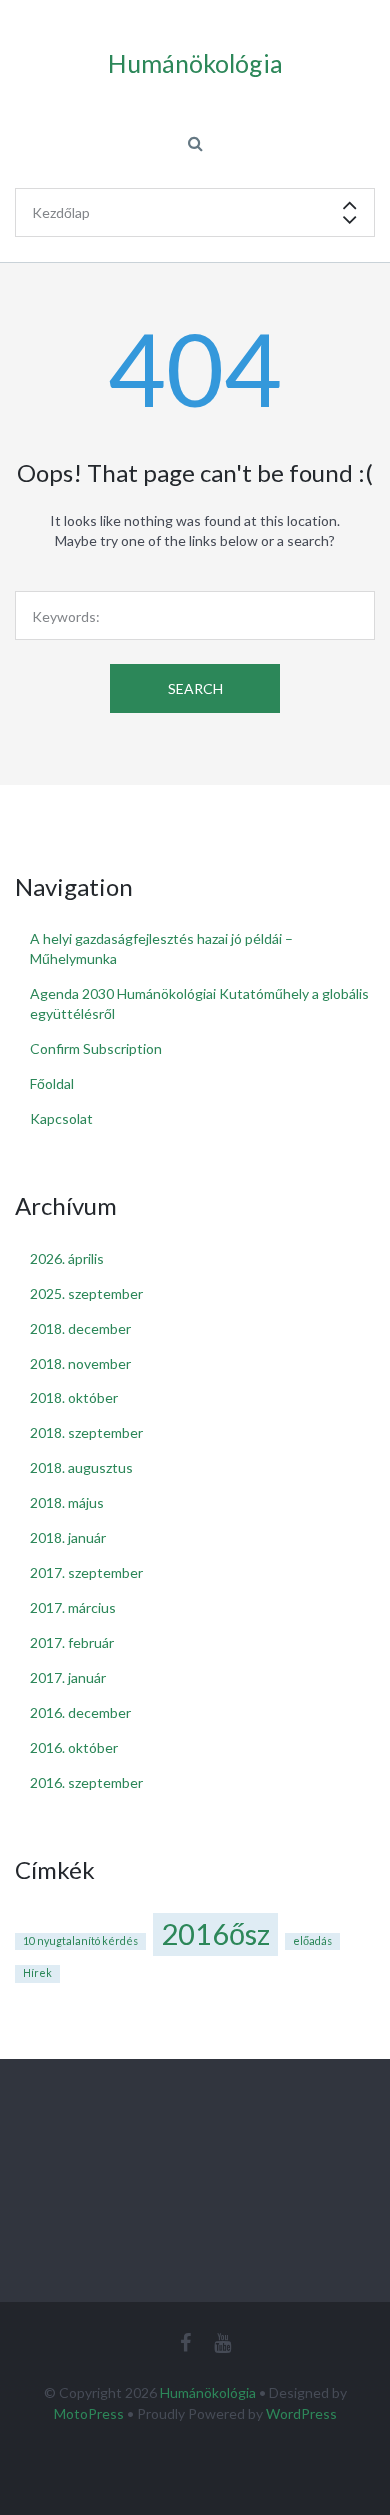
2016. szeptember (86, 1782)
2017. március (73, 1607)
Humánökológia (208, 2392)
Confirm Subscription (96, 1048)
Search (195, 688)
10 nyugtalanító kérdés (80, 1940)
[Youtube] (222, 2342)
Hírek (37, 1972)
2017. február (72, 1642)
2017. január (68, 1677)
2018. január (68, 1537)
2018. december (80, 1328)
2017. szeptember (86, 1572)
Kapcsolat (61, 1118)
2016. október (74, 1747)
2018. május (67, 1502)
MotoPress (89, 2413)
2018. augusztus (81, 1467)
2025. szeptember (86, 1293)
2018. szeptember (86, 1432)
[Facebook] (185, 2342)
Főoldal (52, 1083)
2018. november (80, 1363)
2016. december (80, 1712)
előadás (312, 1940)
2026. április (67, 1258)
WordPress (301, 2413)
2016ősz (215, 1933)
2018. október (74, 1397)
